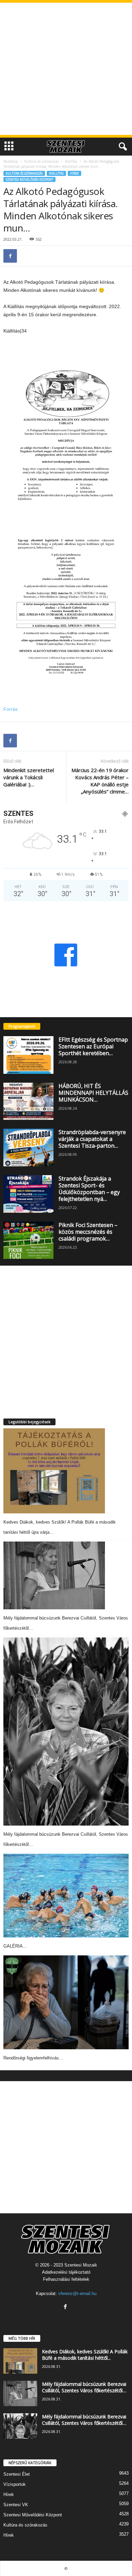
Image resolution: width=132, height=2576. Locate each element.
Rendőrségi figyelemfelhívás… (33, 2058)
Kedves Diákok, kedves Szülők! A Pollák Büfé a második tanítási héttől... (85, 2355)
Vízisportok (15, 2484)
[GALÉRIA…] (66, 1896)
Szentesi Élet (17, 2474)
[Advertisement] (66, 69)
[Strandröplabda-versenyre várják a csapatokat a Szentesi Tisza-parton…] (28, 1148)
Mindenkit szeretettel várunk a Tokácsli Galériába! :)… (29, 777)
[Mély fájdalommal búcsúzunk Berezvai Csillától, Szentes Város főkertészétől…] (54, 1575)
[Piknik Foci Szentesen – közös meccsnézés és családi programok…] (28, 1240)
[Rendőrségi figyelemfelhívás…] (66, 2003)
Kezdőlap (11, 161)
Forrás (10, 709)
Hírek (74, 173)
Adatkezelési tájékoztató (66, 2272)
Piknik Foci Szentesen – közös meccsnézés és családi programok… (88, 1232)
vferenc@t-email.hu (77, 2293)
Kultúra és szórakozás (41, 161)
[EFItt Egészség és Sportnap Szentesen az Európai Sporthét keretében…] (28, 1055)
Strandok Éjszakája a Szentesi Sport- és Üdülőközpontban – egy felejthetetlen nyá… (89, 1189)
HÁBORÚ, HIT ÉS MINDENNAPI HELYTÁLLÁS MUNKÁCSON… (93, 1093)
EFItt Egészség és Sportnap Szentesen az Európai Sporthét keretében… (93, 1046)
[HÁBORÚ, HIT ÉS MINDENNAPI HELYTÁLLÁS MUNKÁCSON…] (28, 1101)
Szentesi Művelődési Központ (29, 179)
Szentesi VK (16, 2505)
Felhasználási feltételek (66, 2279)
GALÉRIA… (15, 1946)
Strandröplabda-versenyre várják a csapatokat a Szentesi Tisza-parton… (92, 1139)
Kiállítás (71, 161)
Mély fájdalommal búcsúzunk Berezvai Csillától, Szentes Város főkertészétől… (84, 2387)
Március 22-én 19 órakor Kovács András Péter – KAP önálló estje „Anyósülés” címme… (100, 781)
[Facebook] (10, 256)
